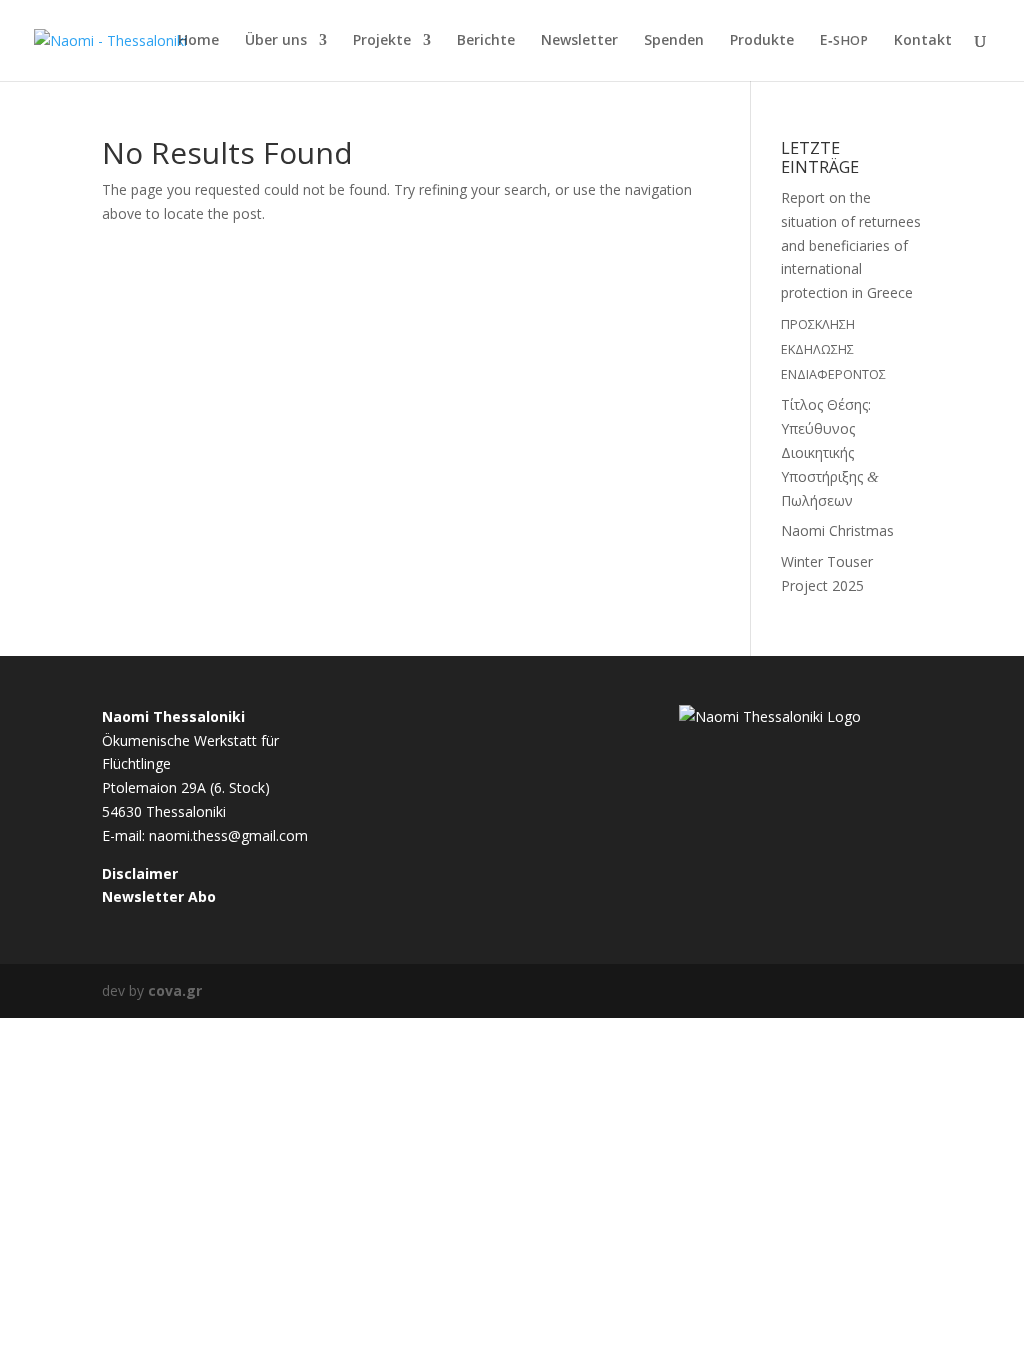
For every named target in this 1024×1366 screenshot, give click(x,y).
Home (198, 41)
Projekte (382, 41)
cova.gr (175, 990)
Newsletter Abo (159, 896)
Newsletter (579, 41)
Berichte (486, 41)
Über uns (276, 41)
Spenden (674, 41)
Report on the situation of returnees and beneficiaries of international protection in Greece (851, 245)
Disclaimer (140, 873)
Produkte (762, 41)
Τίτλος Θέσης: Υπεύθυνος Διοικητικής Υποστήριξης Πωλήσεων (830, 452)
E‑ (844, 41)
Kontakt (923, 41)
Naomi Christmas (837, 530)
